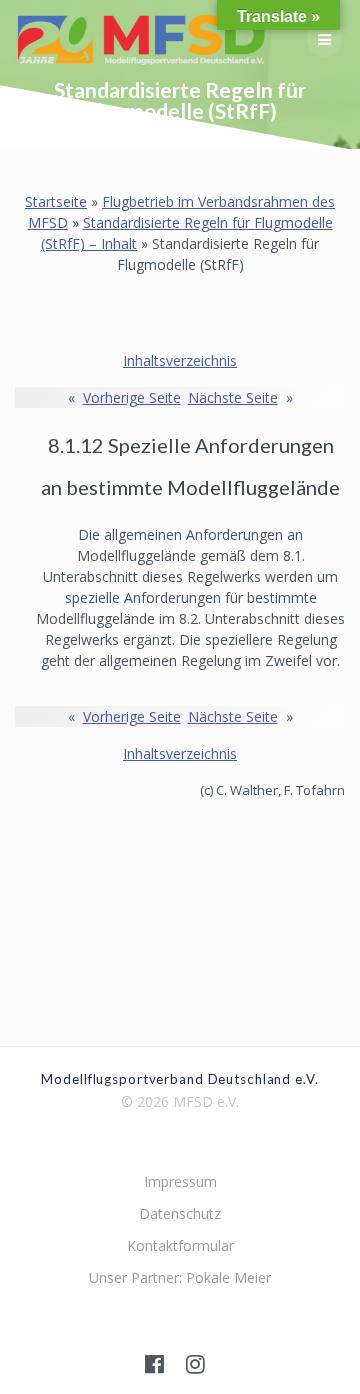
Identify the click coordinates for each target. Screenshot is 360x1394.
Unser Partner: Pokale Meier (180, 1277)
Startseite (56, 201)
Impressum (180, 1181)
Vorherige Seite (124, 397)
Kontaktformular (180, 1245)
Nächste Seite (240, 397)
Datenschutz (180, 1213)
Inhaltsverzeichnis (180, 360)
